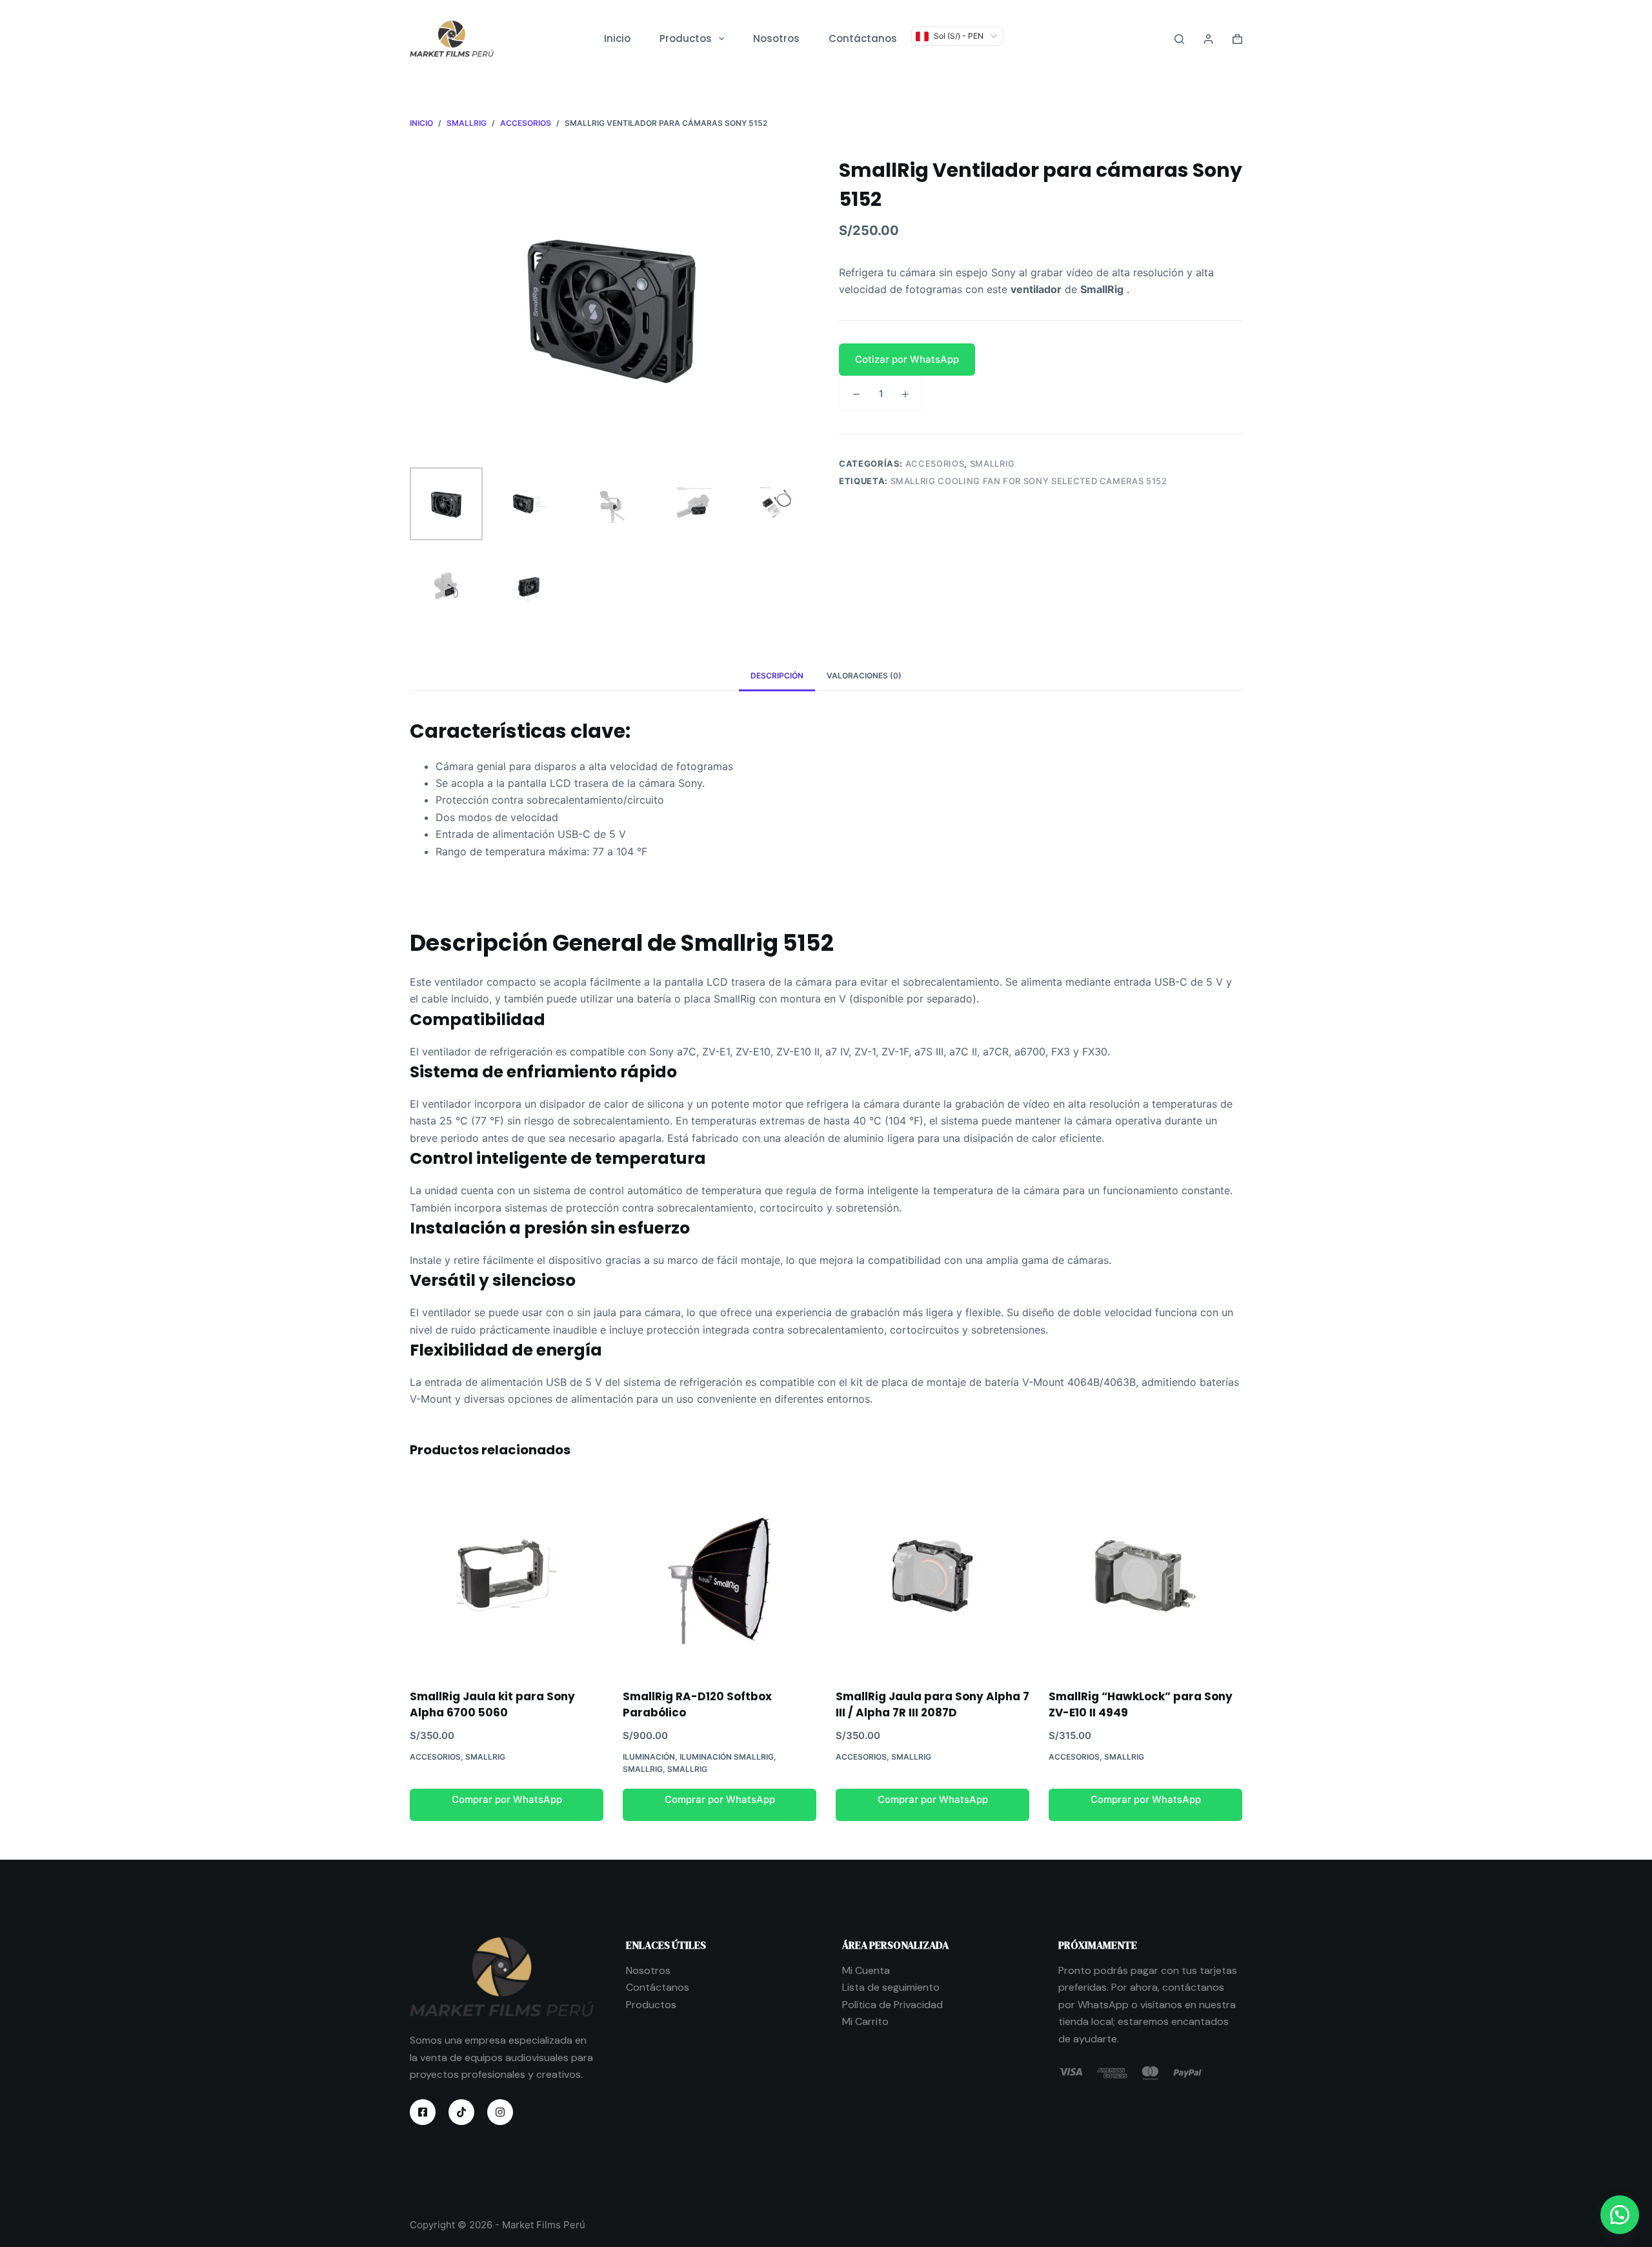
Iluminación (649, 1757)
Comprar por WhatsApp (507, 1799)
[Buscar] (1179, 39)
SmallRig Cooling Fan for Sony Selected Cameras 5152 (1029, 481)
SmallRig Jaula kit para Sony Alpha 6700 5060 (492, 1705)
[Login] (1208, 39)
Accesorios (935, 463)
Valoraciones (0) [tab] (864, 676)
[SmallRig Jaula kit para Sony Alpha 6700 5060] (507, 1576)
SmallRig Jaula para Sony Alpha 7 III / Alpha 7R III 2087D (932, 1705)
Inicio (617, 38)
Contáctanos (863, 38)
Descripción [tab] (777, 676)
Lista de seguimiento (891, 1987)
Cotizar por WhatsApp (907, 359)
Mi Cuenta (866, 1970)
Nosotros (776, 38)
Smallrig (992, 463)
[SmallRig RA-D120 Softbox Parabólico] (720, 1576)
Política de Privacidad (892, 2005)
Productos (686, 38)
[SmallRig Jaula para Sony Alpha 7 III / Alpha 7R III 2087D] (932, 1576)
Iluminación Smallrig (727, 1757)
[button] (1041, 360)
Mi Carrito (865, 2021)
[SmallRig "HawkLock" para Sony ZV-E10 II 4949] (1145, 1576)
